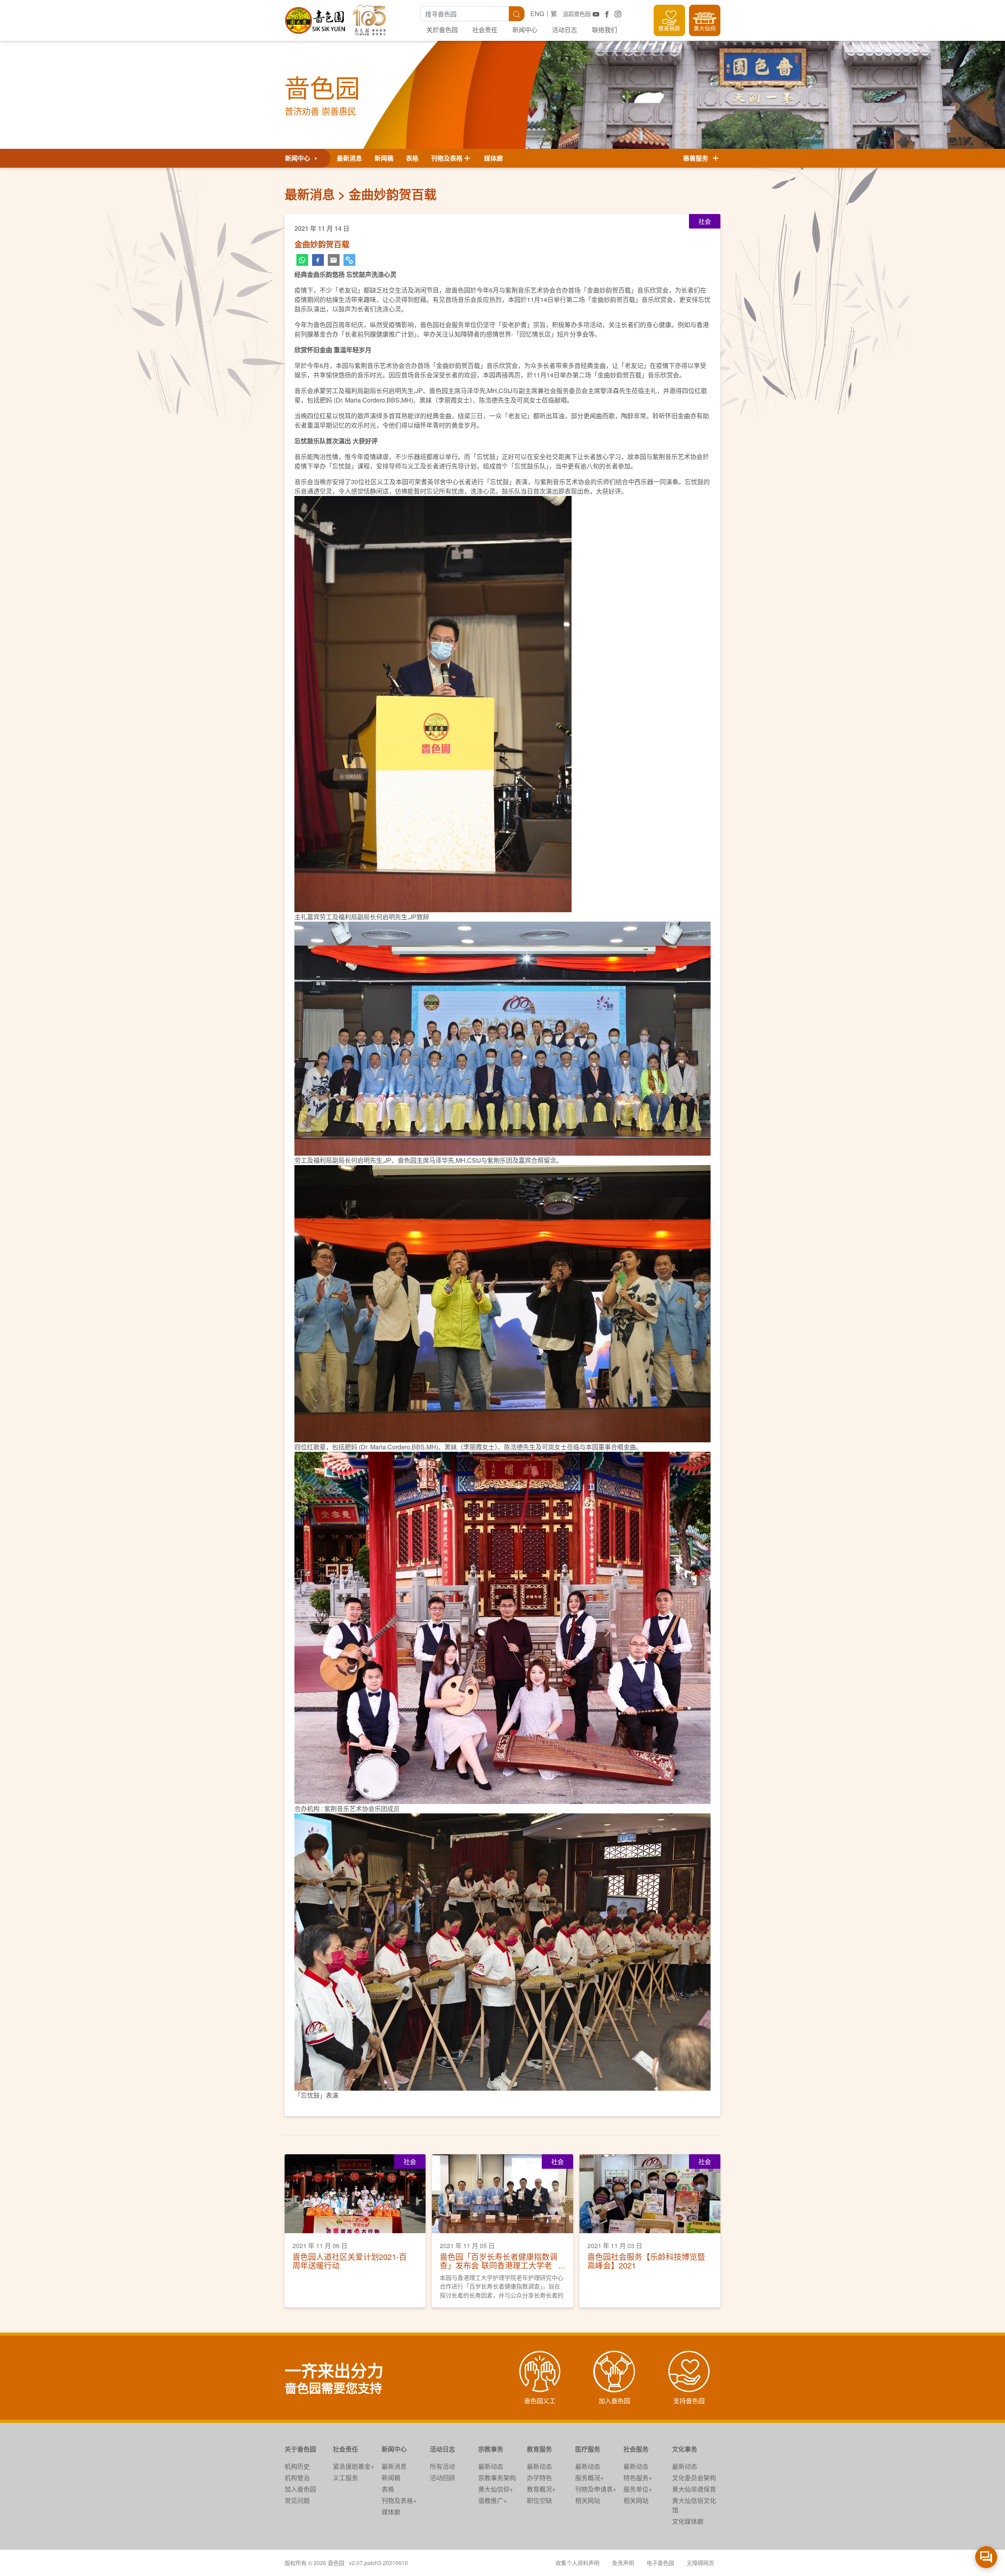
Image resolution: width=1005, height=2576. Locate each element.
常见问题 (297, 2500)
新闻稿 (384, 158)
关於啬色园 (442, 30)
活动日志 (565, 30)
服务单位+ (638, 2489)
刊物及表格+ (399, 2500)
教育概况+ (541, 2489)
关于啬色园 (300, 2449)
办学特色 (539, 2478)
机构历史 (297, 2466)
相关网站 (588, 2500)
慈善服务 (697, 158)
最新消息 (349, 158)
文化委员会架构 (694, 2478)
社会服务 (636, 2449)
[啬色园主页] (316, 17)
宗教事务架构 (497, 2478)
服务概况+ (589, 2478)
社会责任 (485, 30)
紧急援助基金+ (354, 2466)
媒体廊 (493, 158)
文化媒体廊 (688, 2521)
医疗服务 (588, 2449)
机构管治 (297, 2478)
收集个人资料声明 (577, 2563)
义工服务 (345, 2478)
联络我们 (605, 30)
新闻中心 (525, 30)
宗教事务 (491, 2449)
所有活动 (442, 2466)
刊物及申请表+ (596, 2489)
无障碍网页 (700, 2563)
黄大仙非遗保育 (694, 2489)
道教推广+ (492, 2500)
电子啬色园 (660, 2563)
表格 (412, 158)
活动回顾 (442, 2478)
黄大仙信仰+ (496, 2489)
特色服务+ (638, 2478)
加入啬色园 (300, 2489)
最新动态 (491, 2466)
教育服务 (539, 2449)
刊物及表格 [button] (447, 158)
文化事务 (685, 2449)
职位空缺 (539, 2500)
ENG (537, 14)
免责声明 (623, 2563)
